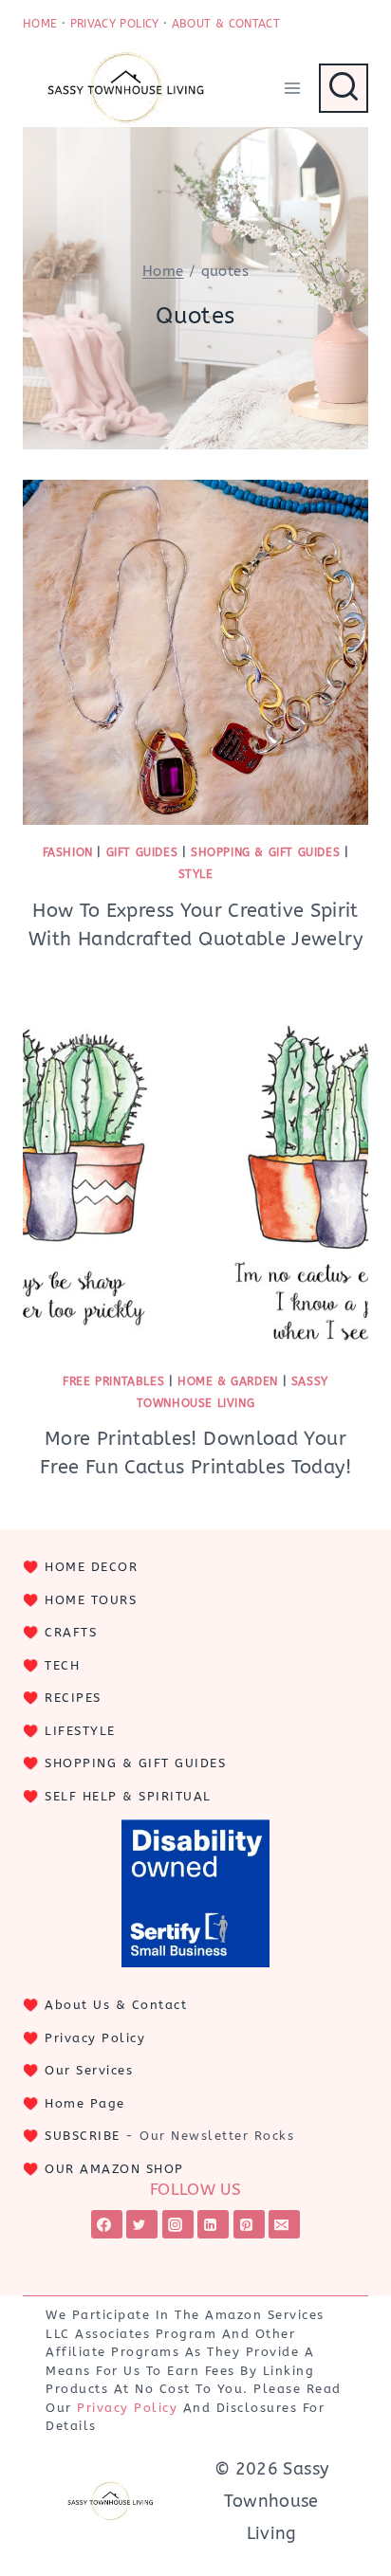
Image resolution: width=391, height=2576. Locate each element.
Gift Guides (142, 852)
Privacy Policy (95, 2038)
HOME (40, 24)
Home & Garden (228, 1381)
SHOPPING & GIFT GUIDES (135, 1763)
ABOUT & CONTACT (226, 24)
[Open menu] (292, 88)
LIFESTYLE (80, 1731)
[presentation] (195, 652)
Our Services (89, 2070)
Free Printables (113, 1381)
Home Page (85, 2103)
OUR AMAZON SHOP (114, 2169)
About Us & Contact (116, 2005)
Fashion (68, 852)
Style (196, 874)
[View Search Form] (344, 88)
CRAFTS (71, 1632)
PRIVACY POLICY (115, 24)
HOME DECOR (91, 1567)
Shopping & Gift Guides (265, 852)
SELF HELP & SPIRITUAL (128, 1796)
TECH (62, 1665)
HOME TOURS (91, 1600)
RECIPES (73, 1698)
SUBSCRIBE (83, 2136)
